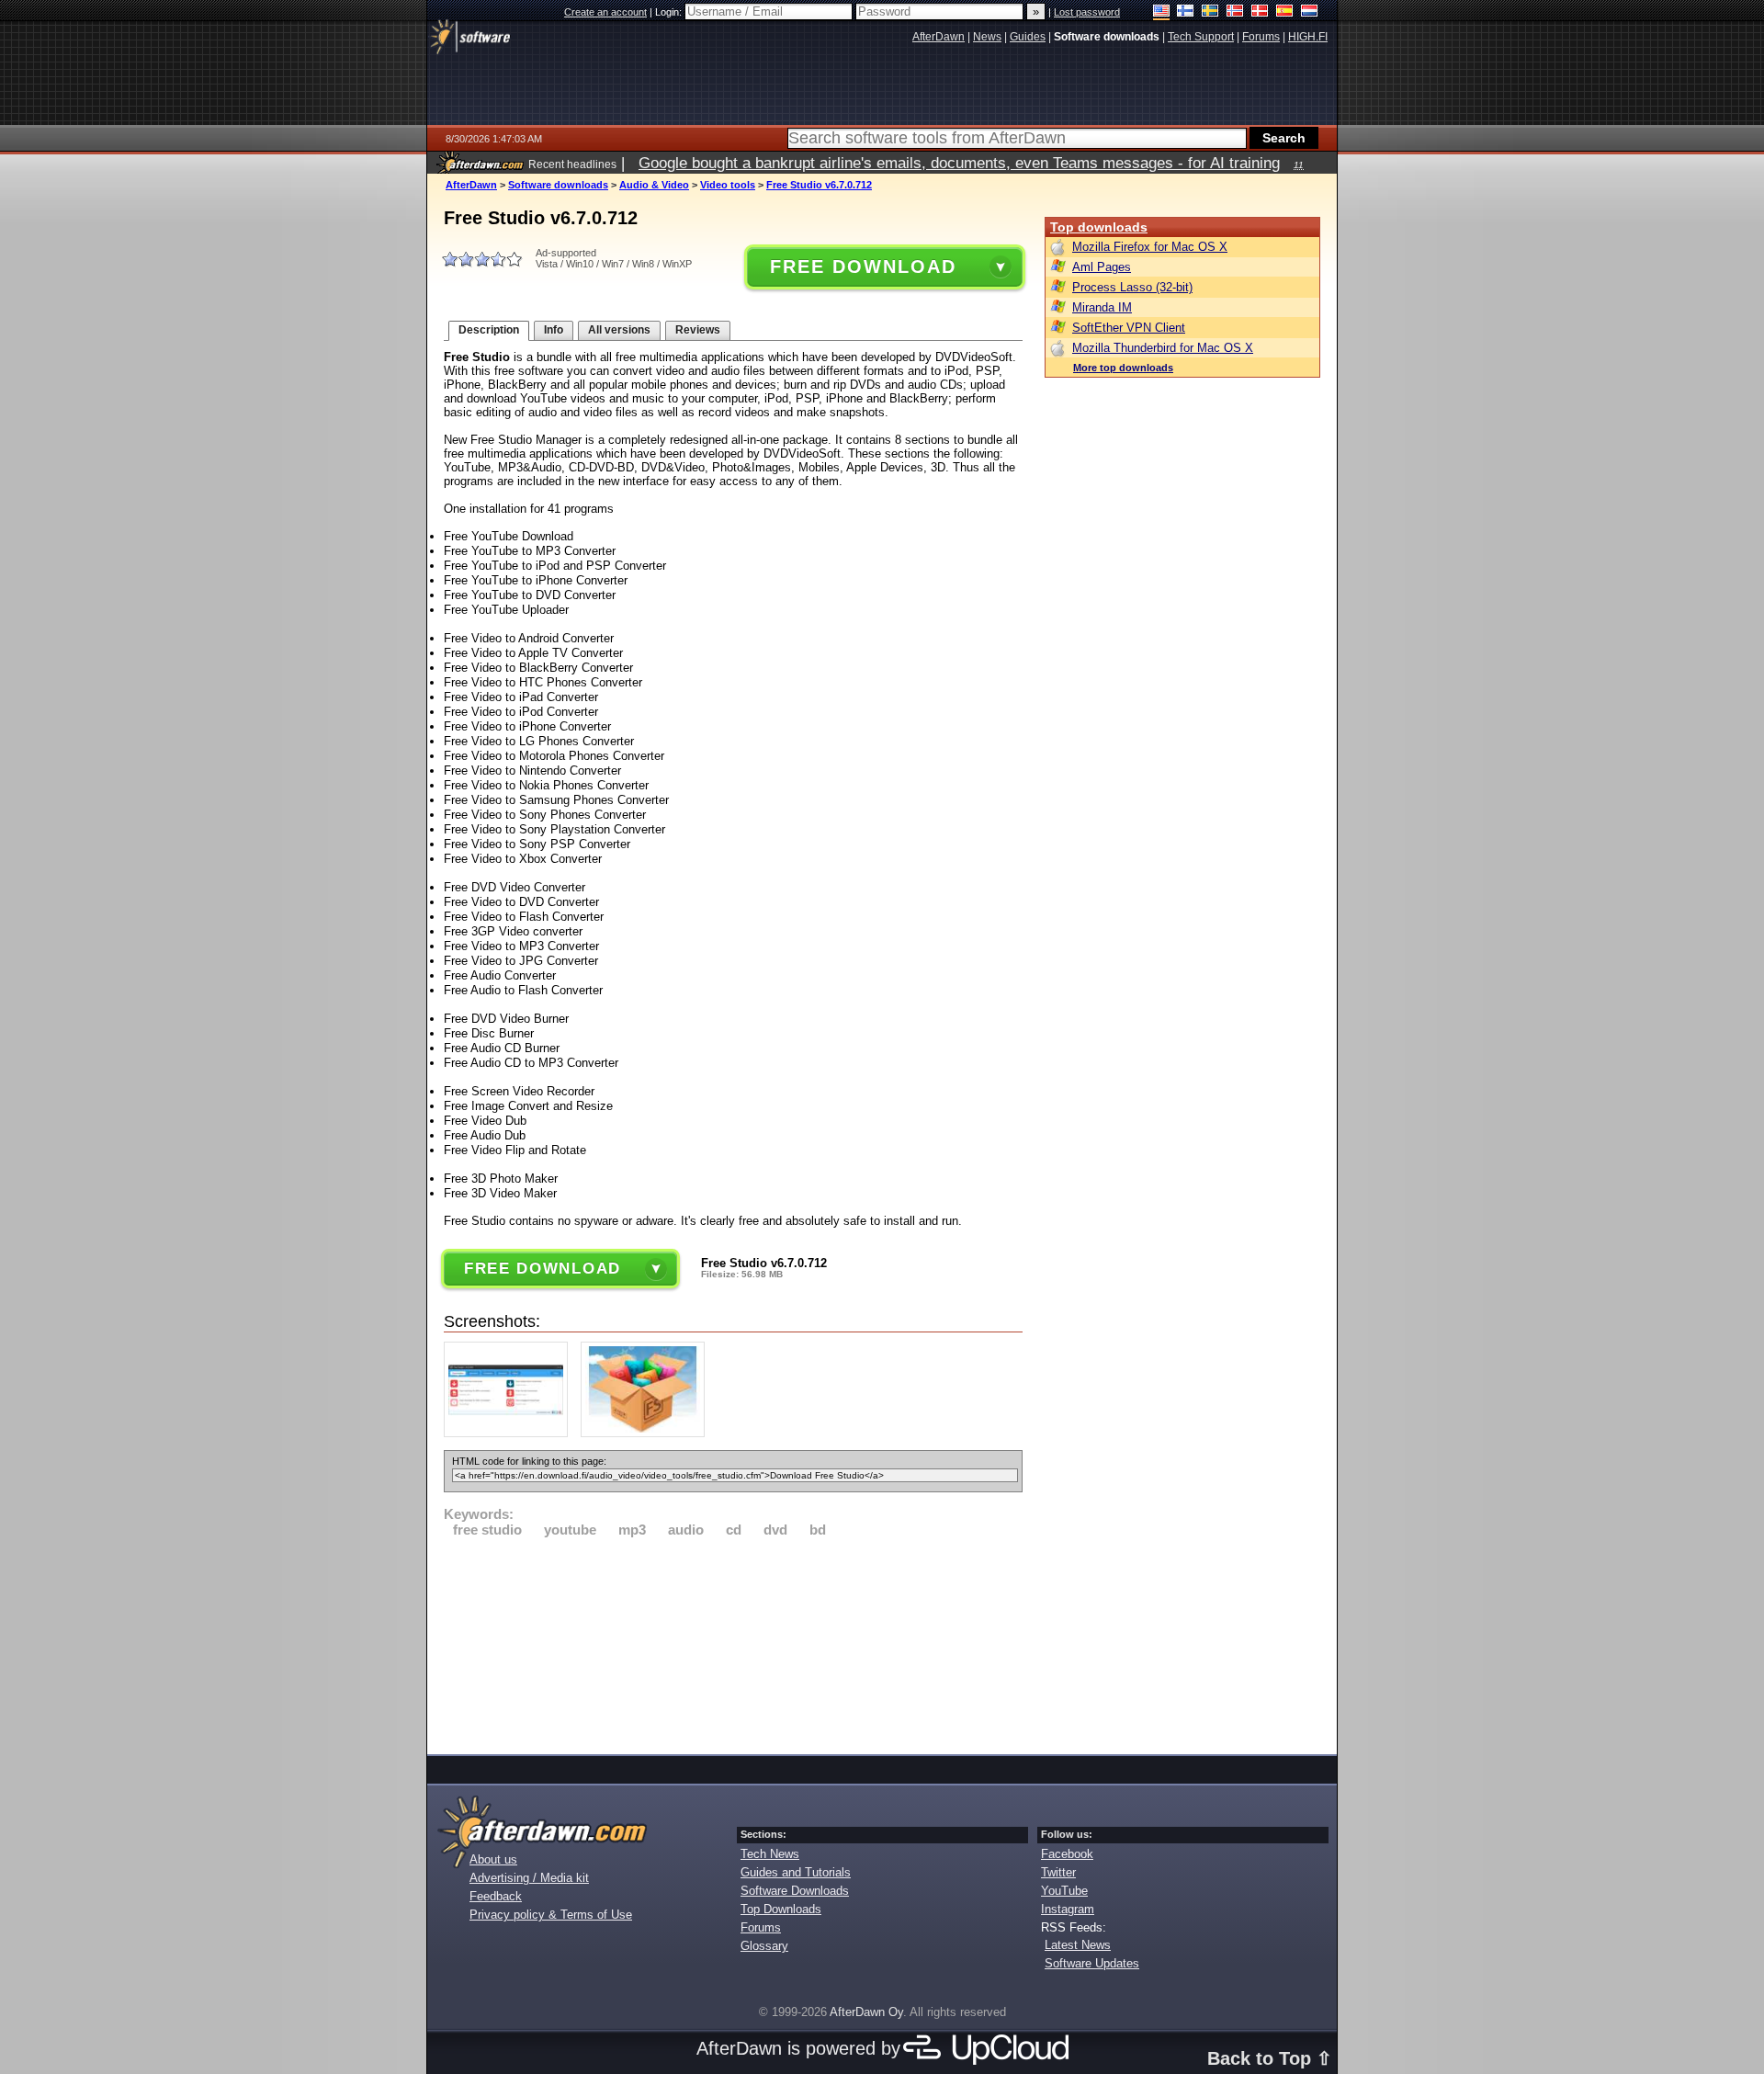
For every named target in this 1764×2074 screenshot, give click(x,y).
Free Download (863, 266)
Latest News (1078, 1945)
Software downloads (558, 185)
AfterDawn (471, 185)
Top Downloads (781, 1909)
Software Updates (1092, 1963)
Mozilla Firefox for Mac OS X (1150, 247)
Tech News (770, 1854)
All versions (619, 330)
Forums (761, 1927)
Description (489, 330)
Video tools (728, 185)
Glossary (764, 1946)
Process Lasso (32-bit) (1132, 287)
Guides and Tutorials (796, 1872)
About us (493, 1859)
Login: (670, 12)
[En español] (1285, 12)
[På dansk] (1260, 12)
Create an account (605, 12)
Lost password (1087, 12)
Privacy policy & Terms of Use (551, 1915)
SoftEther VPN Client (1129, 328)
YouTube (1064, 1891)
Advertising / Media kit (529, 1878)
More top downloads (1123, 368)
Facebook (1067, 1854)
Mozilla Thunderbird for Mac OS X (1163, 348)
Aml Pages (1102, 267)
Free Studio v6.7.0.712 (819, 185)
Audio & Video (654, 185)
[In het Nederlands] (1310, 12)
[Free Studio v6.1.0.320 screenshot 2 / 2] (647, 1433)
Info (554, 330)
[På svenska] (1210, 12)
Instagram (1068, 1909)
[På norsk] (1235, 12)
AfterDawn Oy (866, 2012)
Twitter (1058, 1872)
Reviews (698, 330)
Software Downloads (795, 1891)
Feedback (496, 1896)
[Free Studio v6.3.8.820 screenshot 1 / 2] (510, 1433)
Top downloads (1099, 227)
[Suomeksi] (1186, 12)
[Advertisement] (733, 1643)
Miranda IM (1102, 307)
